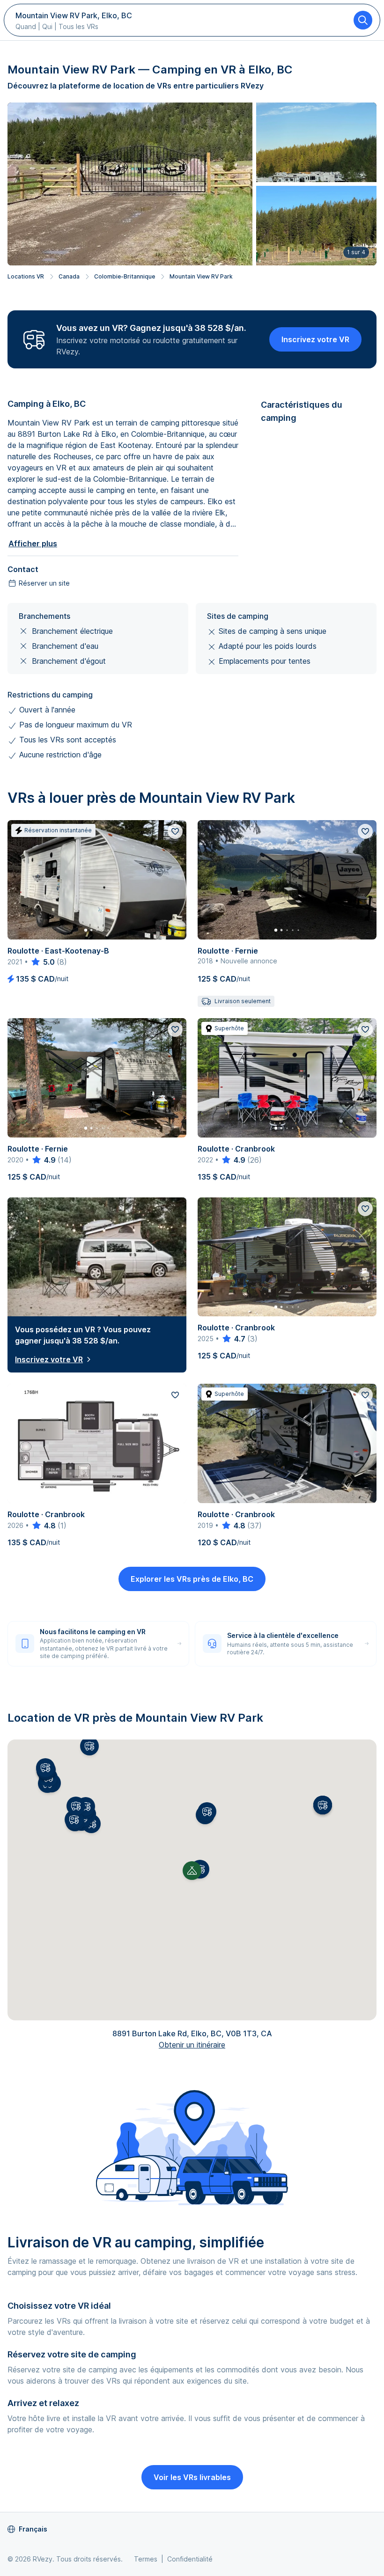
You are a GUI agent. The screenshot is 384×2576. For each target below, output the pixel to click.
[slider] (42, 962)
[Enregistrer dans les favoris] (175, 831)
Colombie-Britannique (125, 276)
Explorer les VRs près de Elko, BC (192, 1579)
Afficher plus (33, 543)
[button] (207, 1812)
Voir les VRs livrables (192, 2477)
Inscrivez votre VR (315, 339)
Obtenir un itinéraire (192, 2045)
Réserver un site (44, 583)
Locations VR (26, 276)
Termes (146, 2559)
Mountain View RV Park (201, 276)
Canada (69, 276)
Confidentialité (190, 2559)
